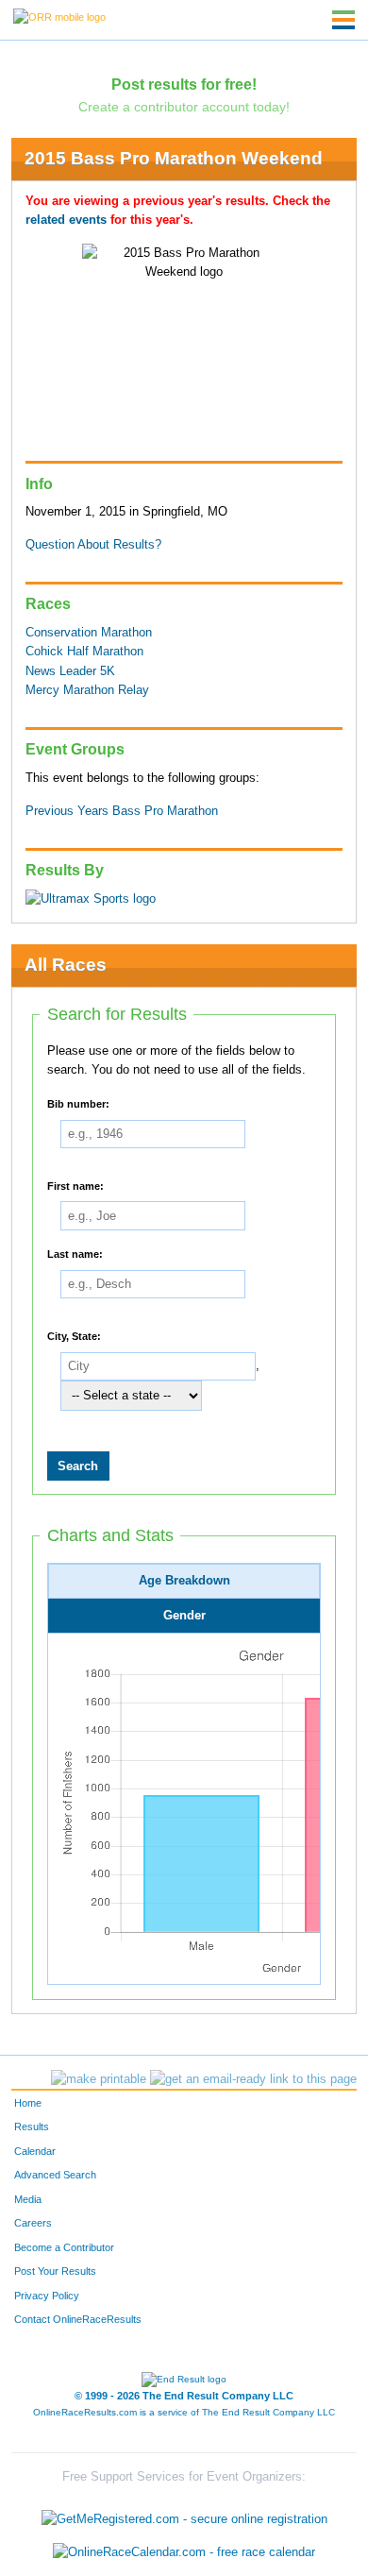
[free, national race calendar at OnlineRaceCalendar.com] (184, 2553)
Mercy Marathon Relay (87, 690)
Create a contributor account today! (184, 107)
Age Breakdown (184, 1581)
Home (28, 2103)
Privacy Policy (47, 2296)
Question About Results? (93, 545)
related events (66, 220)
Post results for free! (184, 84)
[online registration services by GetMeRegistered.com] (184, 2514)
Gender (184, 1616)
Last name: (75, 1254)
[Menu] (343, 20)
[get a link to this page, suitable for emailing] (253, 2079)
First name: (75, 1185)
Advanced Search (55, 2175)
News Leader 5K (70, 671)
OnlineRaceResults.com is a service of (184, 2412)
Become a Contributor (64, 2247)
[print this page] (99, 2079)
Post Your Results (55, 2271)
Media (28, 2199)
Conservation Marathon (89, 633)
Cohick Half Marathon (84, 652)
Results (32, 2127)
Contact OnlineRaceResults (78, 2319)
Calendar (35, 2151)
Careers (33, 2223)
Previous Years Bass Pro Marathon (122, 811)
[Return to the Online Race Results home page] (59, 16)
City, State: (74, 1335)
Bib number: (78, 1104)
